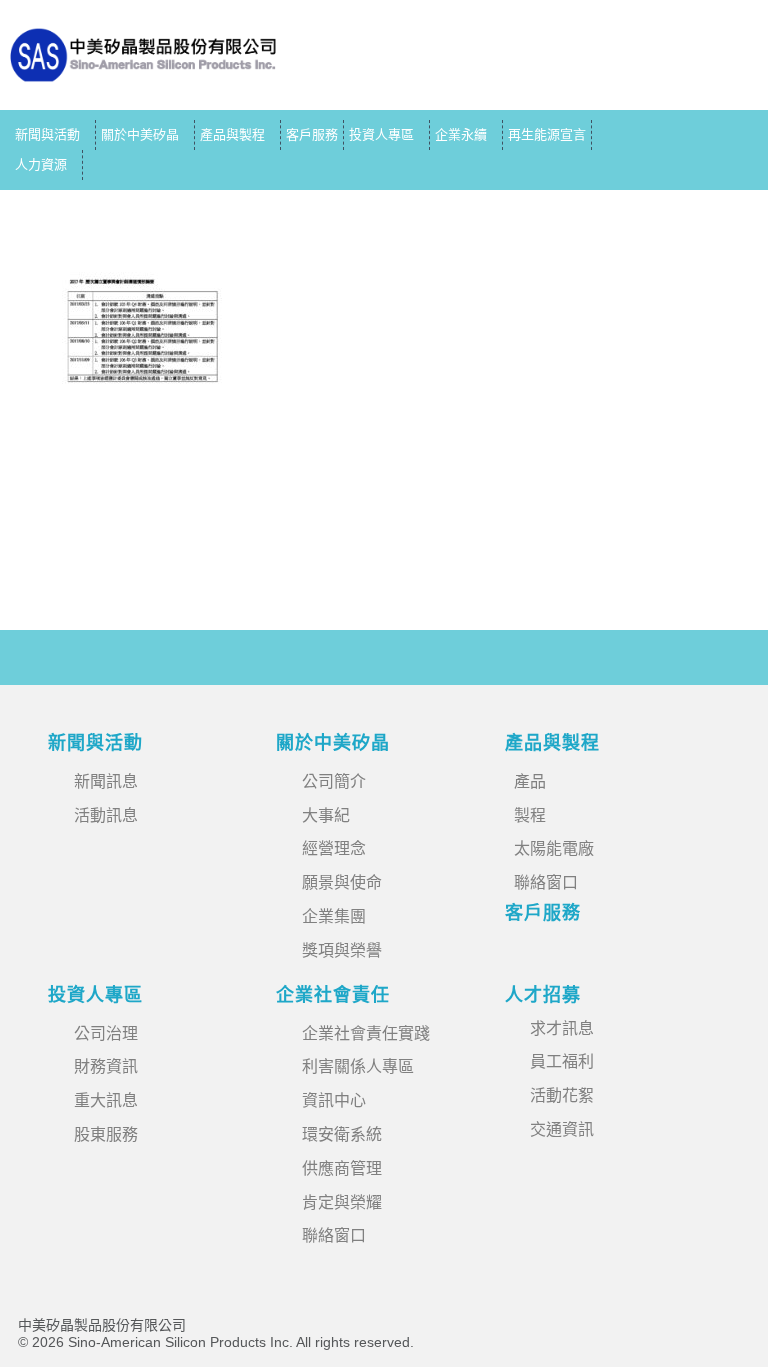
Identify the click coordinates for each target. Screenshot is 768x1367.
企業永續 (461, 134)
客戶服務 (312, 134)
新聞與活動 (47, 134)
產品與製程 (232, 134)
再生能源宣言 (547, 134)
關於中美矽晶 (140, 134)
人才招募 (543, 995)
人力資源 (41, 164)
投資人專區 (381, 134)
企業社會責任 (333, 995)
